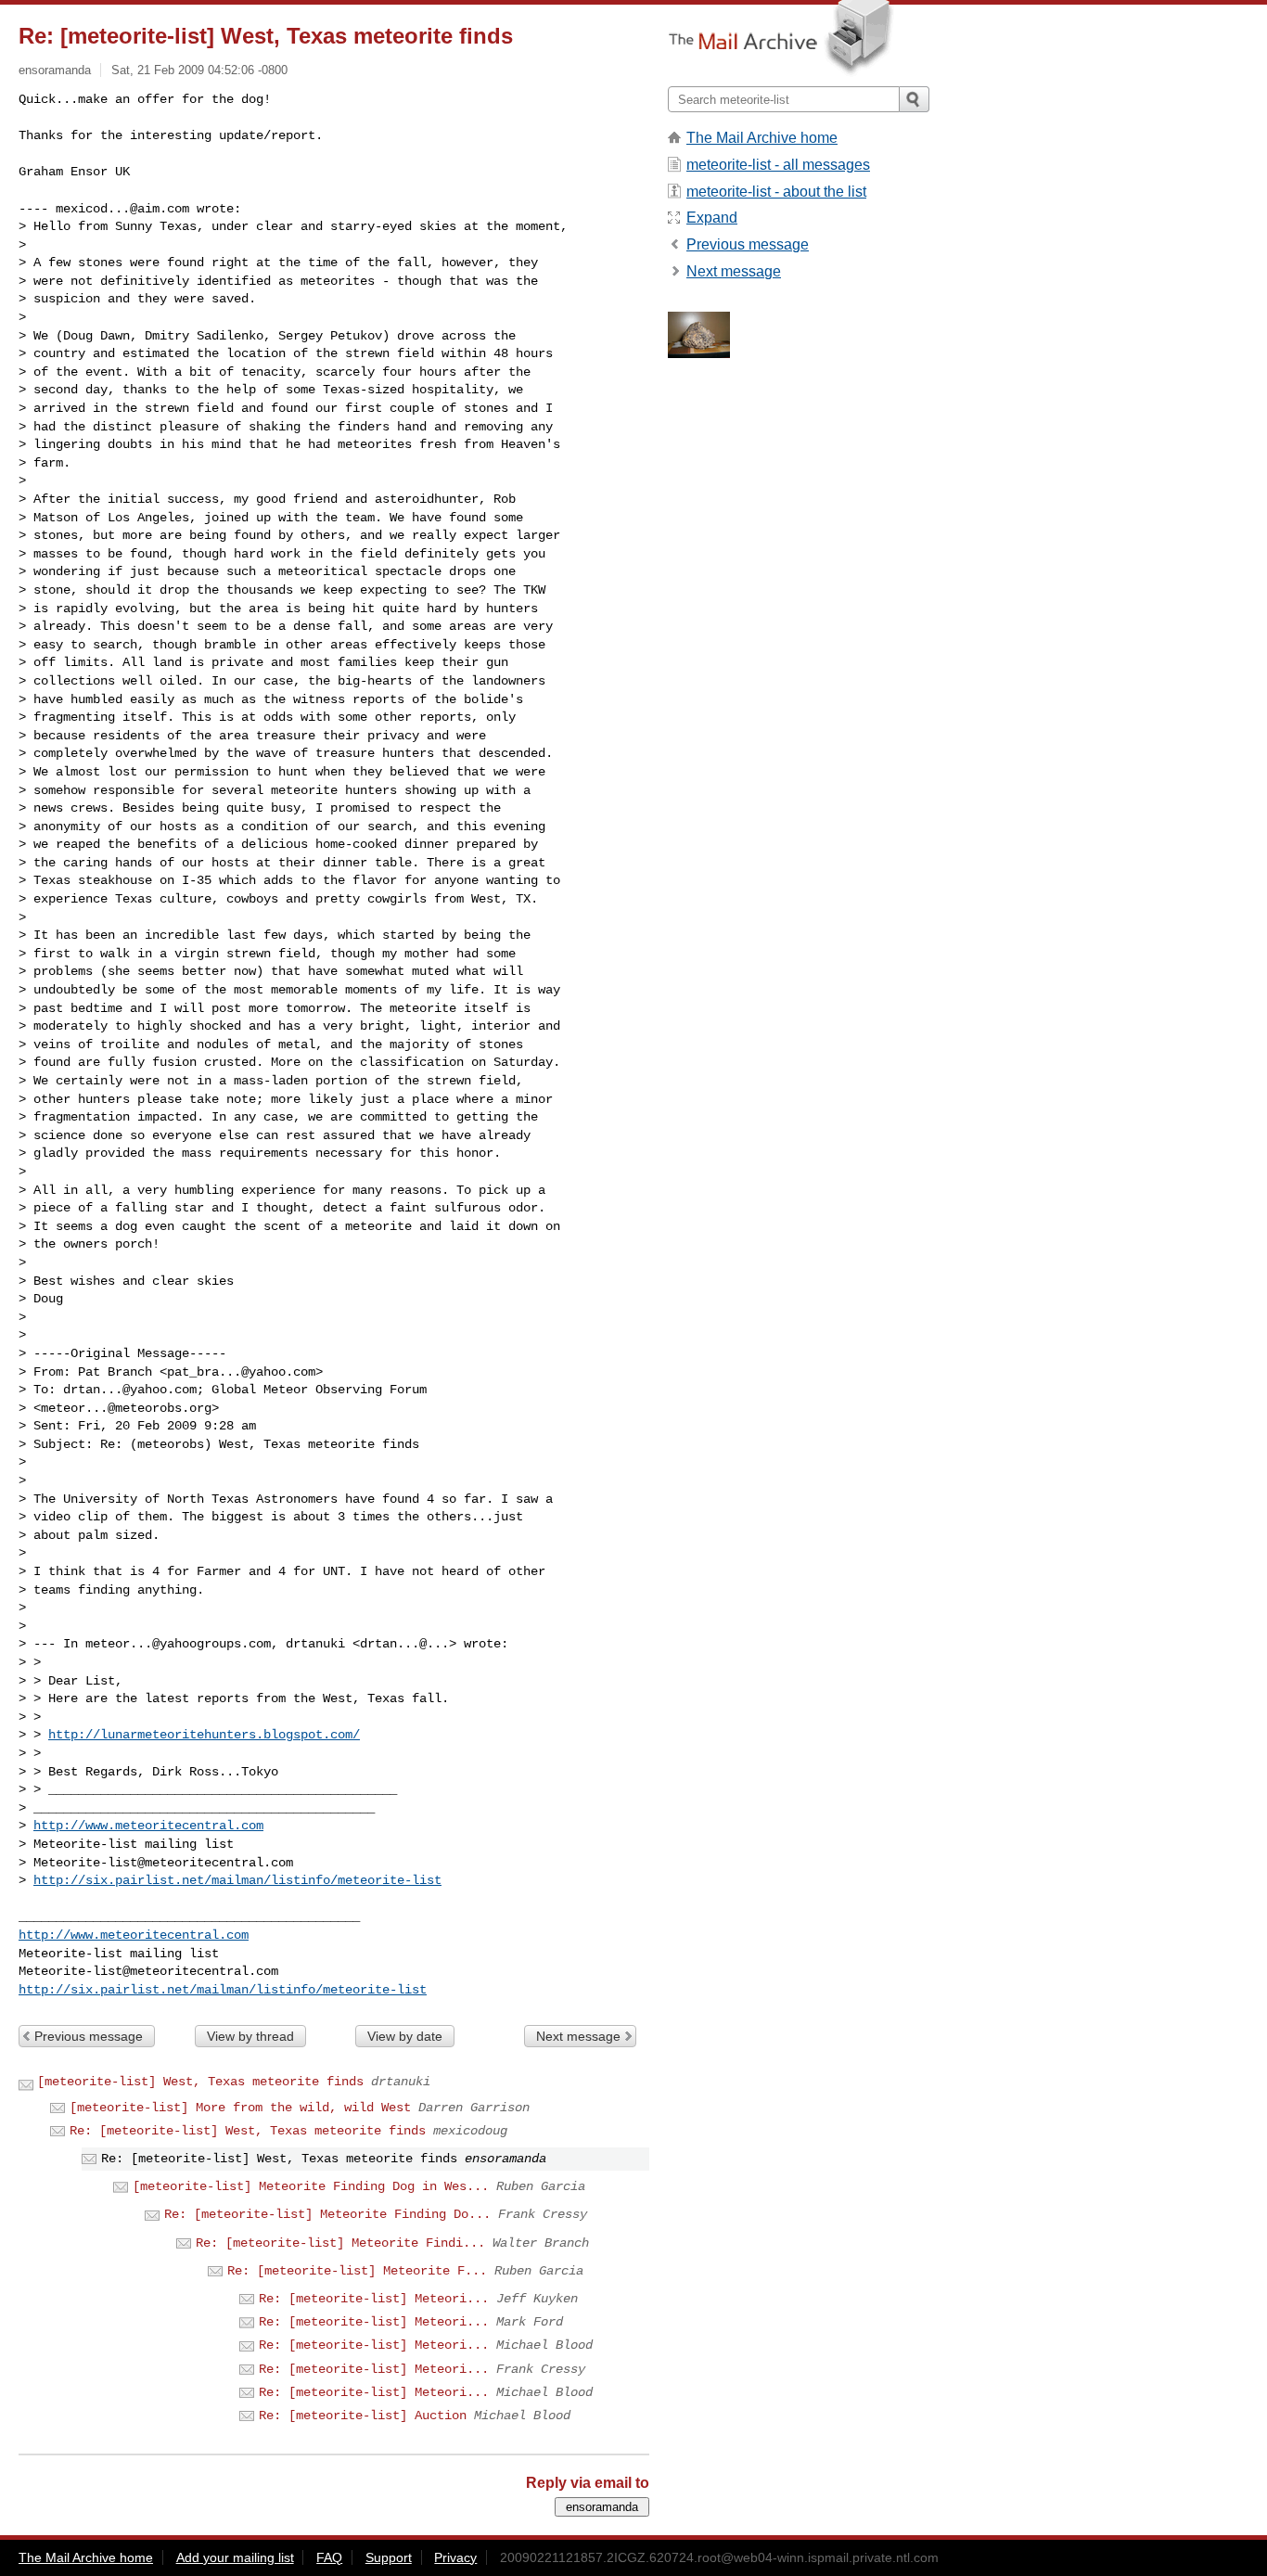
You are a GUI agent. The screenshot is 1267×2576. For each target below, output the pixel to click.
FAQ (329, 2557)
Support (389, 2557)
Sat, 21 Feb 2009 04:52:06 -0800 (199, 70)
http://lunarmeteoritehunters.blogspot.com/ (204, 1735)
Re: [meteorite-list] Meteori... (374, 2299)
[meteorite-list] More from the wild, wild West (240, 2108)
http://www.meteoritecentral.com (148, 1826)
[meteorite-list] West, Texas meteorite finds (200, 2082)
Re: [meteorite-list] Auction (363, 2416)
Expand (712, 218)
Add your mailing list (235, 2557)
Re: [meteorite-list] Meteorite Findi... (340, 2243)
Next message (578, 2036)
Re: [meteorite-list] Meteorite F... (357, 2271)
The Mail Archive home (762, 138)
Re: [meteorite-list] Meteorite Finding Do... (327, 2214)
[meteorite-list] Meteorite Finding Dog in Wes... (311, 2186)
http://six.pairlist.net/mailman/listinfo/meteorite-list (237, 1880)
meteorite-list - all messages (778, 165)
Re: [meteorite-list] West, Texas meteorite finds (248, 2131)
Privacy (455, 2557)
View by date (405, 2036)
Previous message (89, 2036)
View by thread (250, 2036)
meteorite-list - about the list (776, 192)
